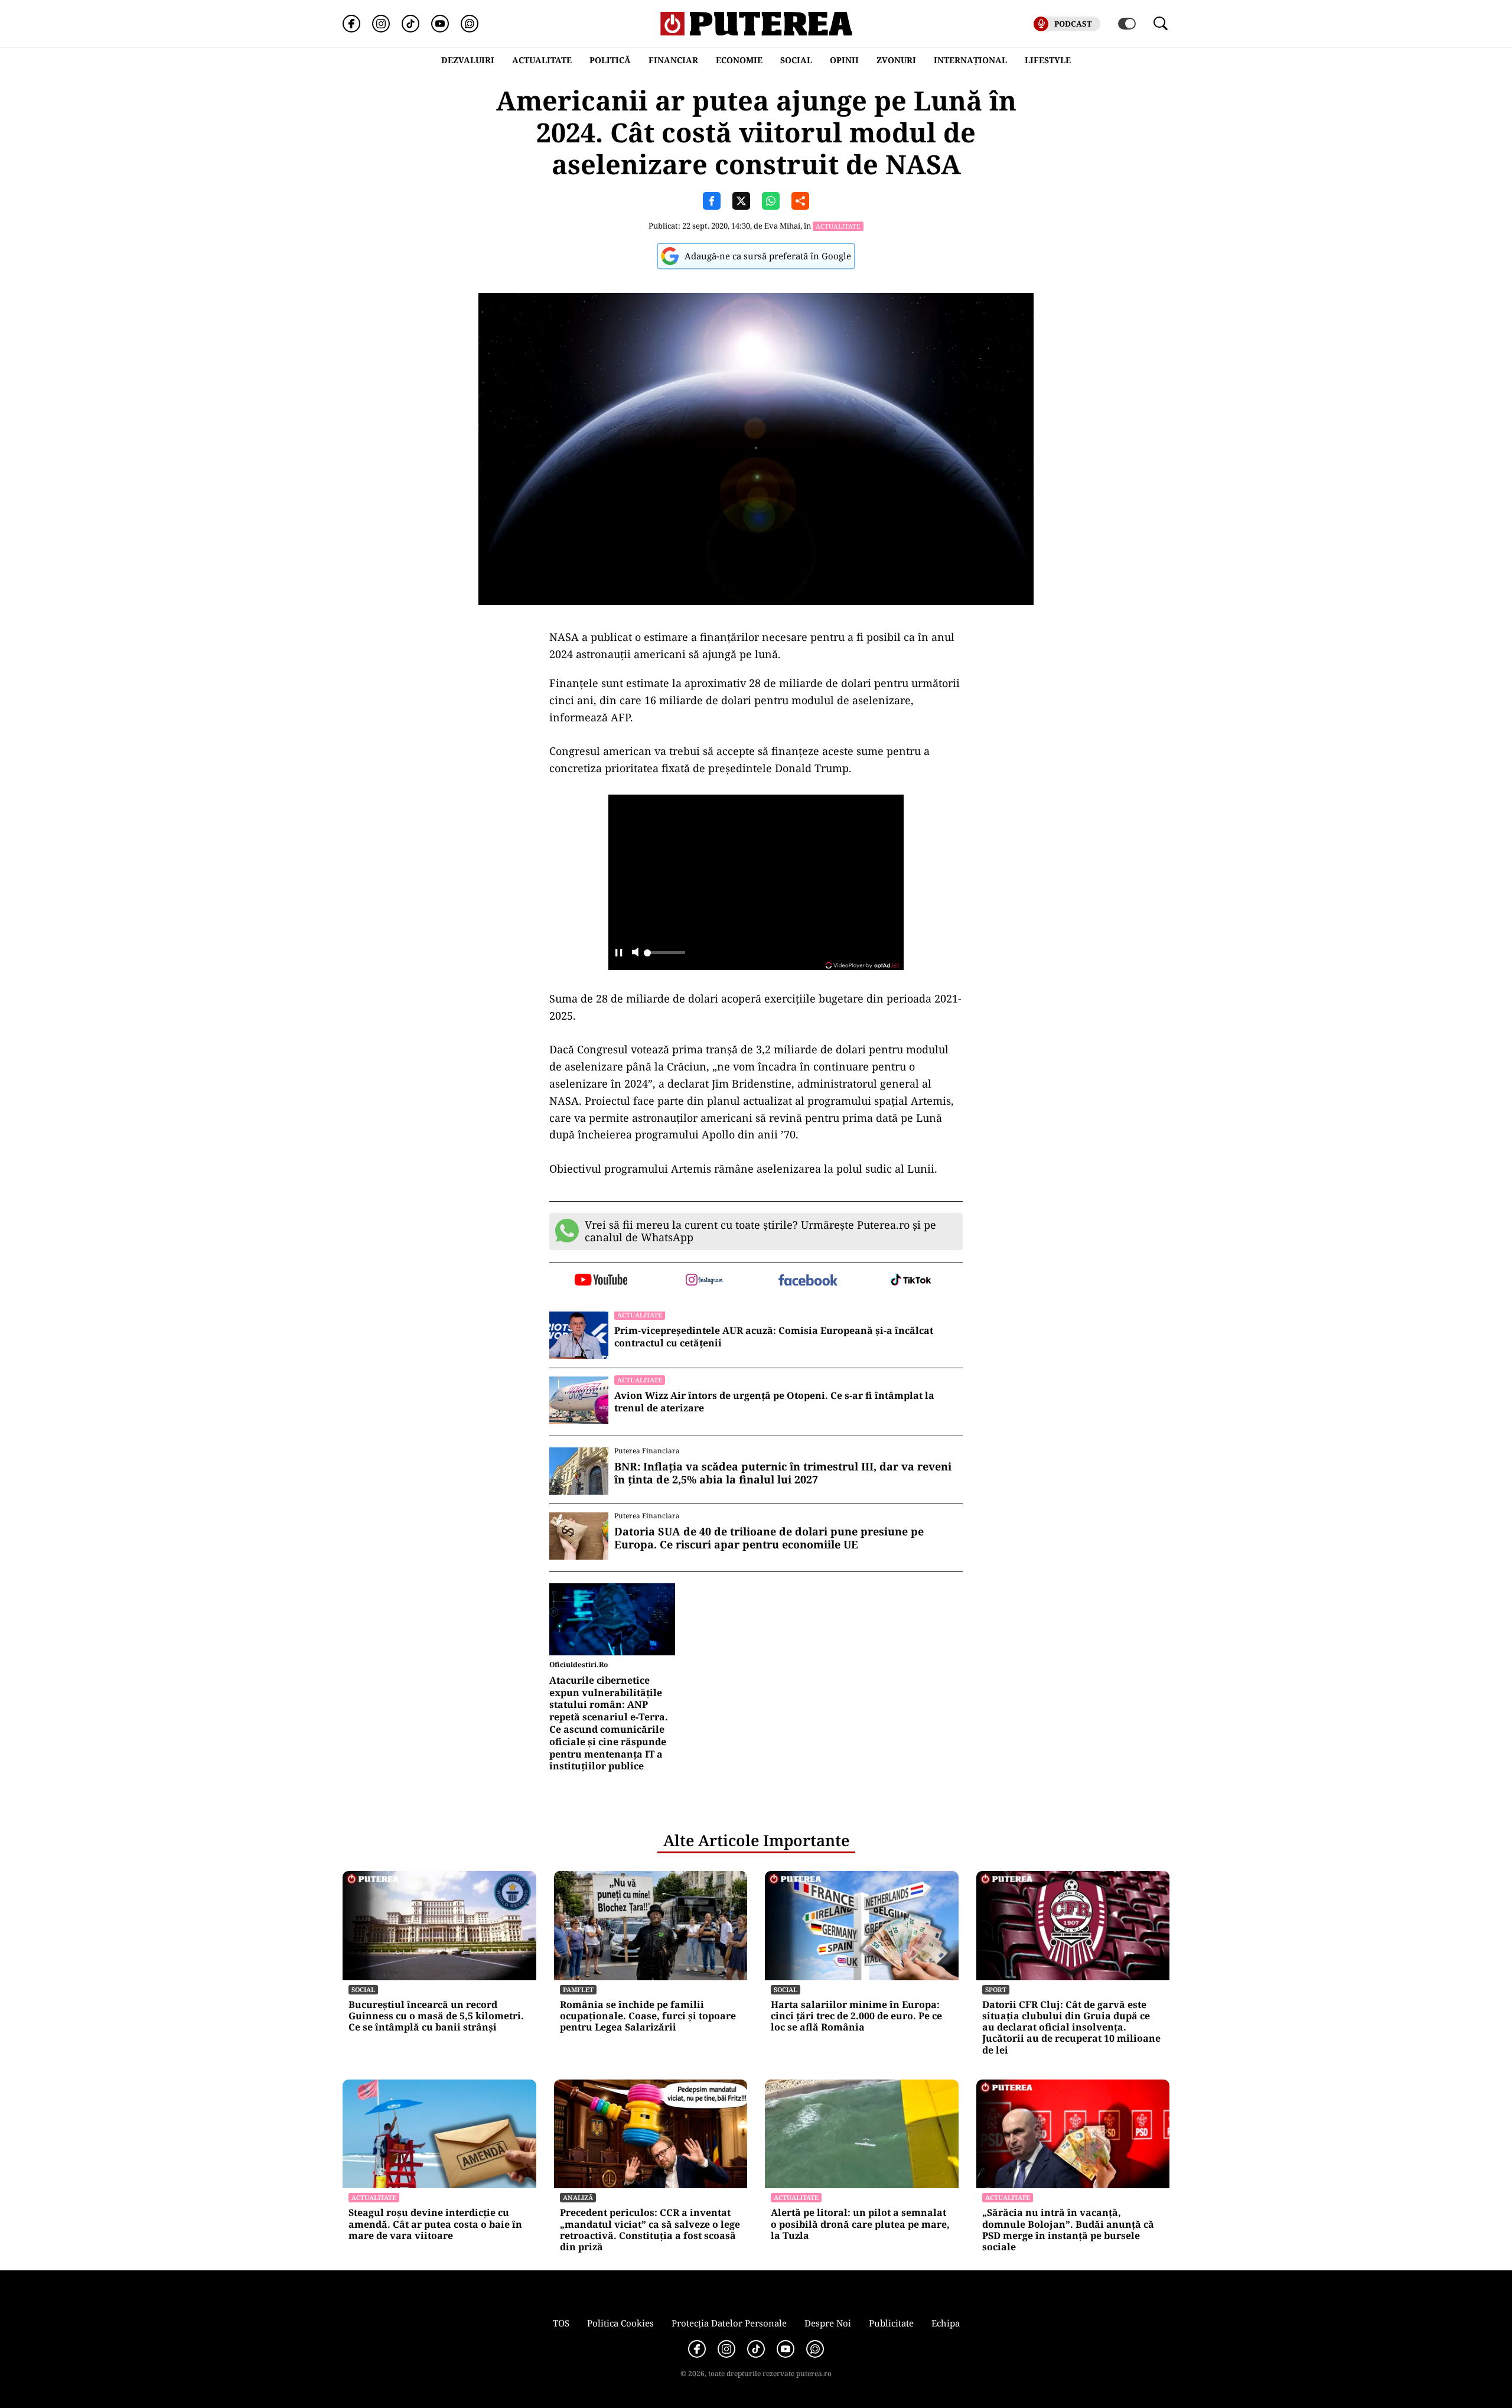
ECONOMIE (739, 60)
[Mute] (635, 953)
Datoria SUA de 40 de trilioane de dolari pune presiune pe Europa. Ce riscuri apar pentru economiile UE (769, 1538)
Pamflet (578, 1989)
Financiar (673, 60)
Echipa (946, 2323)
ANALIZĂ (578, 2197)
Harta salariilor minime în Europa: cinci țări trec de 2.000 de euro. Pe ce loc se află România (856, 2016)
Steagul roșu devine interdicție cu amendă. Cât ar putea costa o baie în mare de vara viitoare (435, 2224)
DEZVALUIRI (468, 60)
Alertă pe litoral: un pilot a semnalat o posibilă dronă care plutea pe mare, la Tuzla (860, 2224)
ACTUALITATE (542, 60)
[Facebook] (351, 24)
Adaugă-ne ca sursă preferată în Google (768, 256)
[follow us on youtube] (601, 1281)
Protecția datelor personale (729, 2323)
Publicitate (891, 2323)
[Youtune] (440, 24)
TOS (561, 2323)
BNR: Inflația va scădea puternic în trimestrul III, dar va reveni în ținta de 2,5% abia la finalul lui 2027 (783, 1473)
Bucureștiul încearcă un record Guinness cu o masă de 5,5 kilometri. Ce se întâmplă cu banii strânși (436, 2016)
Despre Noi (828, 2323)
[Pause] (619, 953)
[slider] (664, 956)
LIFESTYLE (1048, 60)
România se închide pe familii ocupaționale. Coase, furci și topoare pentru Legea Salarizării (648, 2016)
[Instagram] (381, 24)
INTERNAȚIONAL (970, 60)
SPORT (996, 1989)
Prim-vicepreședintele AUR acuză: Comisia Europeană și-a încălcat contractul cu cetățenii (774, 1337)
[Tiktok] (410, 24)
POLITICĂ (610, 60)
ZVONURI (896, 60)
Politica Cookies (620, 2323)
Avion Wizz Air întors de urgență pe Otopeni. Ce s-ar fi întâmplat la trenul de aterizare (774, 1402)
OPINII (844, 60)
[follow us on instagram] (704, 1281)
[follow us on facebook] (808, 1281)
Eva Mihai (782, 226)
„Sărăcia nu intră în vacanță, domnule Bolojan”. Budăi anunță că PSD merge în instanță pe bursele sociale (1068, 2230)
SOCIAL (796, 60)
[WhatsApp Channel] (470, 24)
